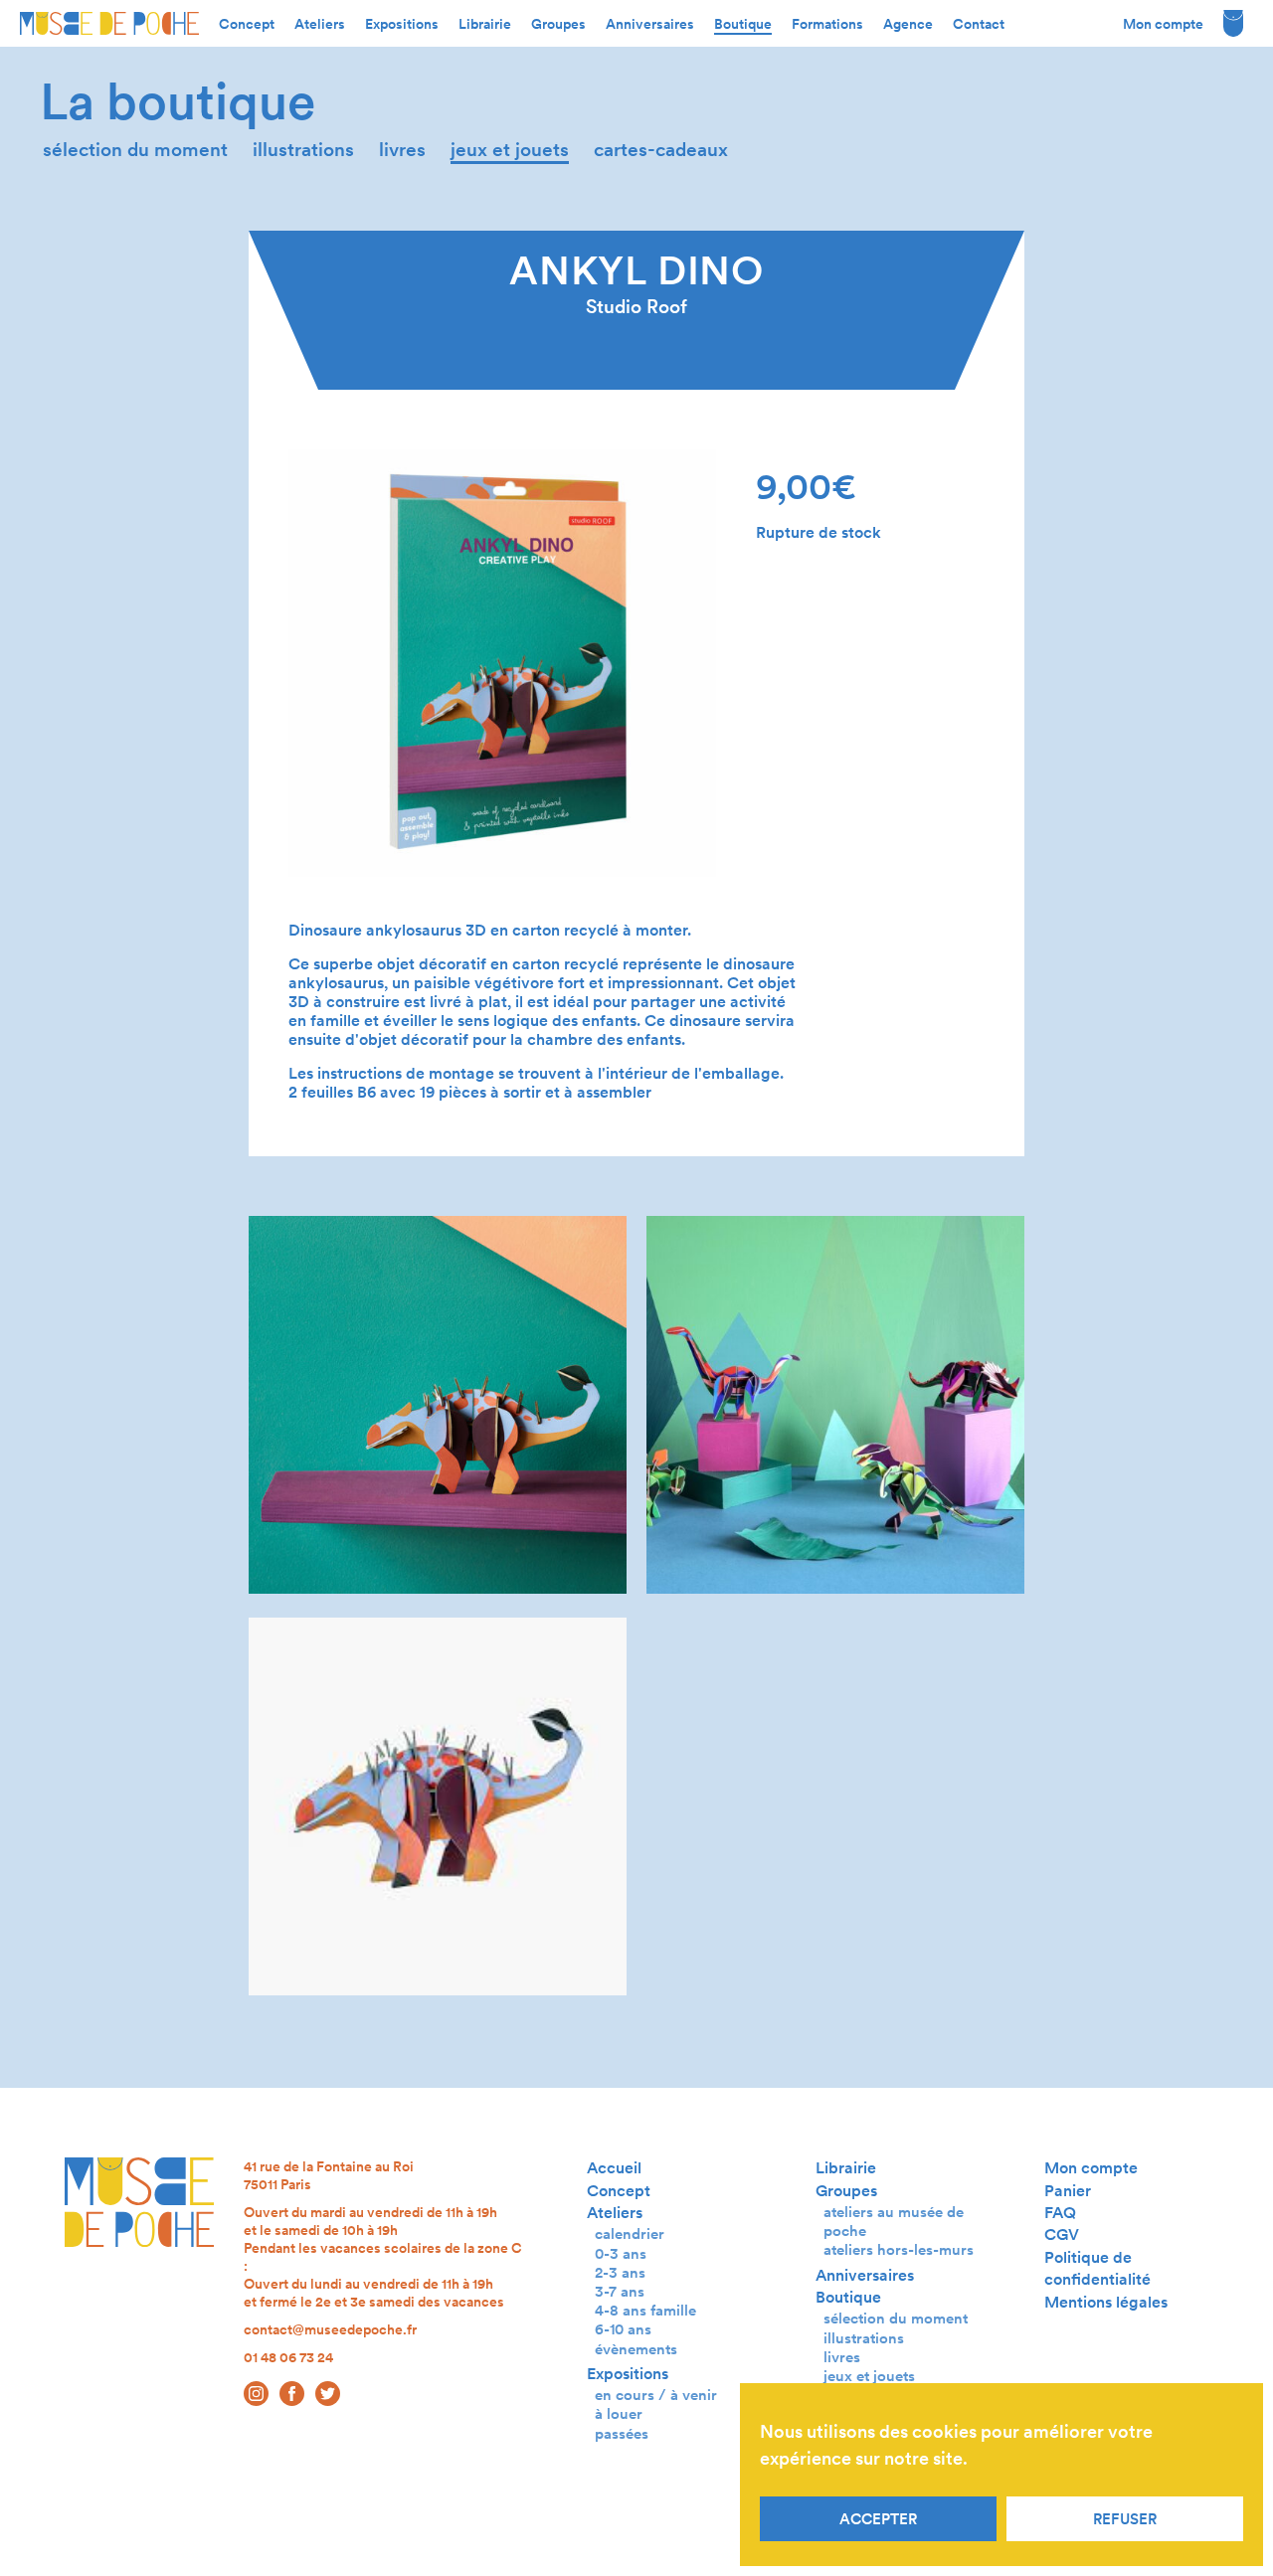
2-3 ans (620, 2272)
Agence (908, 24)
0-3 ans (621, 2253)
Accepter (878, 2519)
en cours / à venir (656, 2395)
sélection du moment (135, 150)
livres (402, 150)
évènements (636, 2349)
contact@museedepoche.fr (330, 2329)
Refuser (1125, 2519)
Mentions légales (1106, 2302)
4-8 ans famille (645, 2310)
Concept (247, 24)
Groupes (558, 24)
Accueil (614, 2168)
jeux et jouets (510, 150)
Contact (979, 24)
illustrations (303, 150)
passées (622, 2433)
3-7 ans (620, 2291)
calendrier (630, 2233)
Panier (1068, 2191)
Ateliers (320, 24)
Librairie (485, 24)
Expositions (402, 24)
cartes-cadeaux (661, 150)
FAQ (1060, 2213)
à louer (619, 2413)
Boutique (743, 24)
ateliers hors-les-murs (899, 2249)
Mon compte (1163, 24)
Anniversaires (650, 24)
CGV (1062, 2234)
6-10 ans (623, 2329)
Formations (827, 24)
